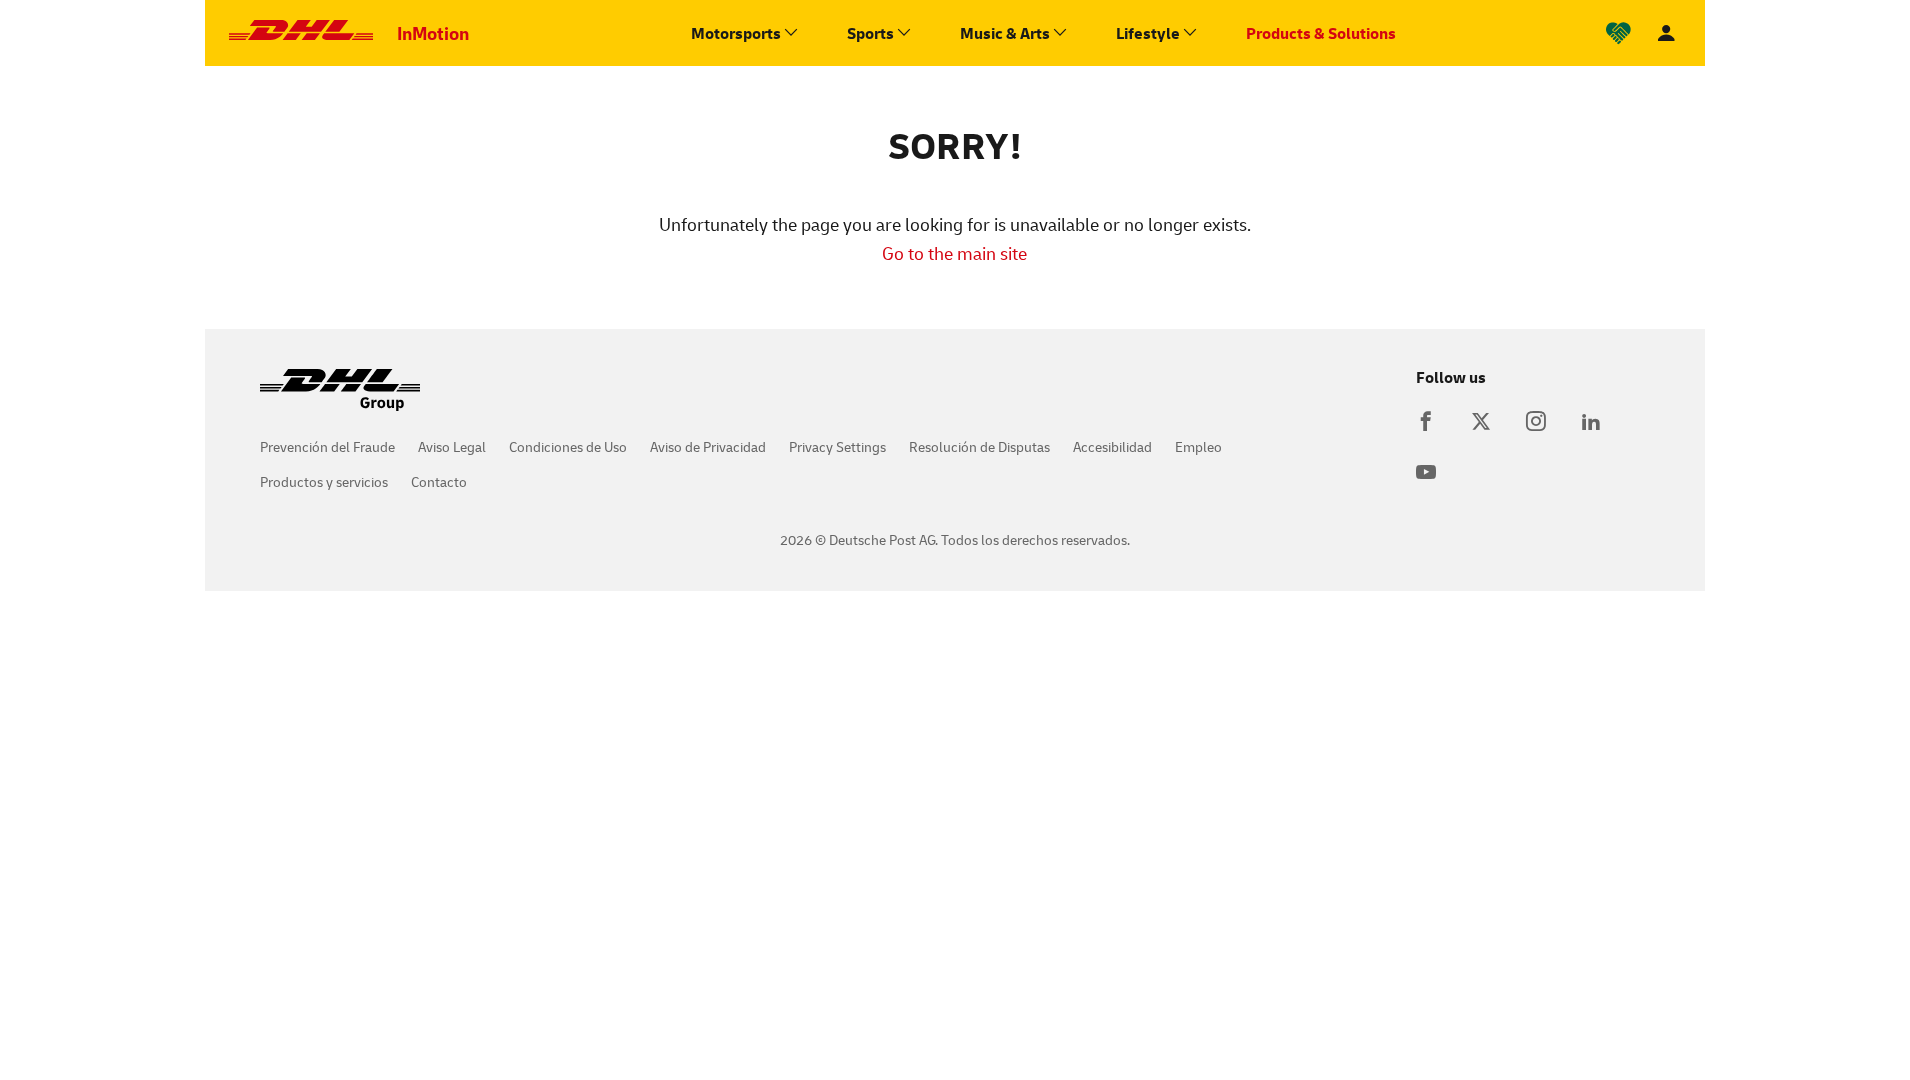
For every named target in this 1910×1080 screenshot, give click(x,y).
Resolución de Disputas (979, 446)
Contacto (439, 481)
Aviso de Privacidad (708, 446)
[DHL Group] (340, 400)
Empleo (1198, 446)
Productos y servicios (324, 481)
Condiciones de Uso (568, 446)
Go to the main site (954, 253)
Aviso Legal (452, 446)
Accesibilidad (1112, 446)
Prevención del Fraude (327, 446)
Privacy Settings (837, 446)
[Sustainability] (1618, 33)
